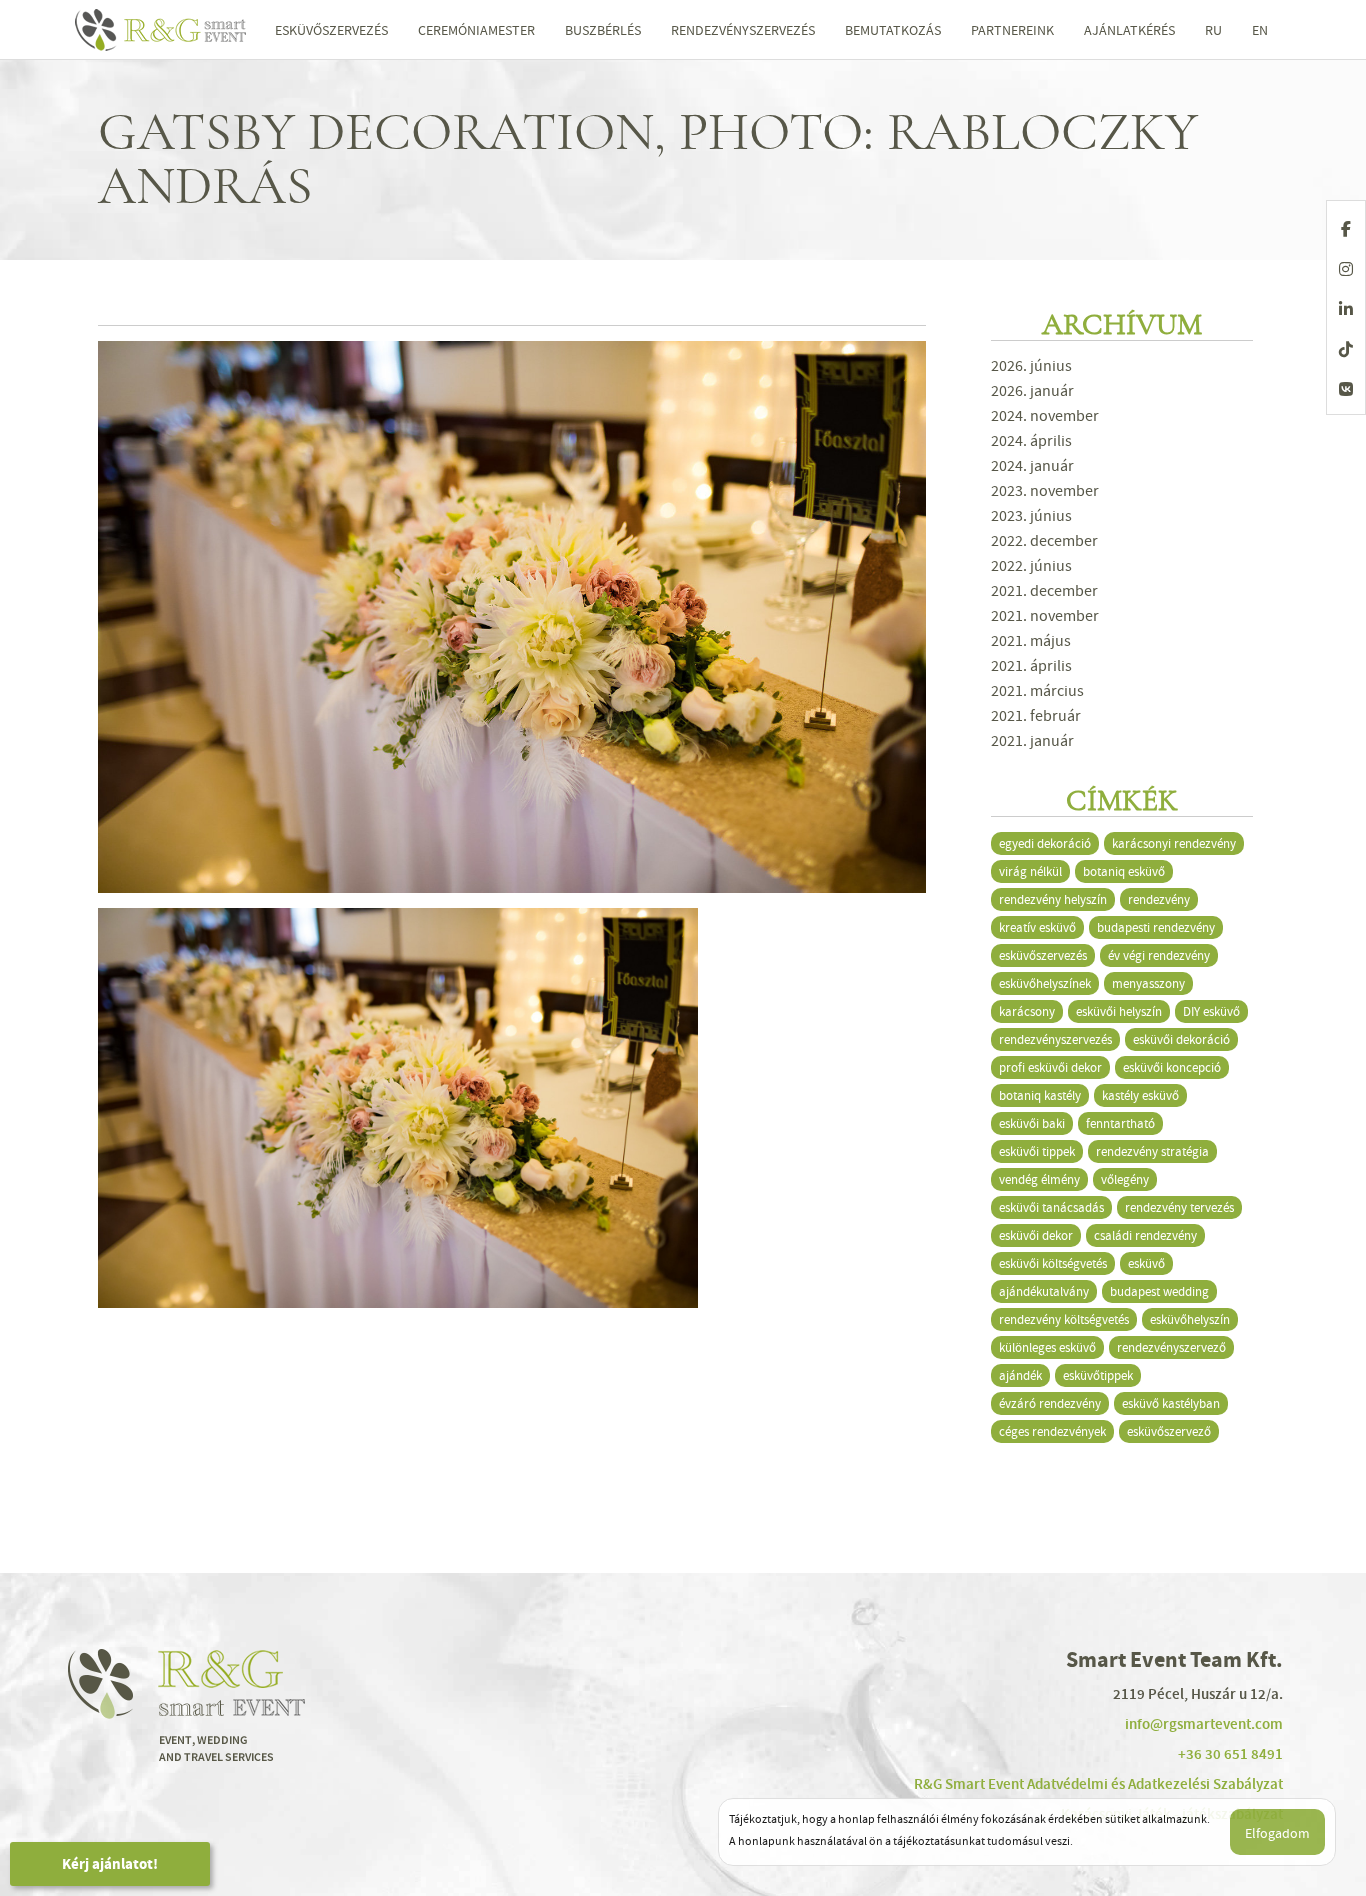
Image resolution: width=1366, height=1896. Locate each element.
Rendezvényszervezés (743, 30)
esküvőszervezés (1043, 955)
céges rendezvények (1052, 1431)
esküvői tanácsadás (1051, 1207)
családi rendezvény (1145, 1235)
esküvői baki (1032, 1123)
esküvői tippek (1037, 1151)
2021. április (1031, 666)
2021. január (1032, 741)
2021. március (1037, 691)
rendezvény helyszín (1053, 899)
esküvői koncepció (1172, 1067)
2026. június (1031, 366)
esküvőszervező (1169, 1431)
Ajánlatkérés (1129, 30)
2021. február (1036, 716)
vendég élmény (1039, 1179)
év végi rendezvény (1159, 955)
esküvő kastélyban (1171, 1403)
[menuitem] (1213, 30)
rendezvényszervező (1171, 1347)
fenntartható (1120, 1123)
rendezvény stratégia (1152, 1151)
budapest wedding (1159, 1291)
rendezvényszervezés (1055, 1039)
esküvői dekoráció (1181, 1039)
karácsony (1027, 1011)
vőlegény (1125, 1179)
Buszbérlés (603, 30)
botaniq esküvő (1124, 871)
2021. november (1045, 616)
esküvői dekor (1036, 1235)
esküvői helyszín (1119, 1011)
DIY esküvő (1211, 1011)
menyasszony (1148, 983)
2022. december (1044, 541)
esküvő (1146, 1263)
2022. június (1031, 566)
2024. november (1045, 416)
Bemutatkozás (893, 30)
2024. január (1032, 466)
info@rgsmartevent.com (1204, 1724)
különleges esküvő (1047, 1347)
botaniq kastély (1040, 1095)
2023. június (1031, 516)
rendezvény (1159, 899)
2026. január (1032, 391)
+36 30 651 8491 (1230, 1754)
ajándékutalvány (1044, 1291)
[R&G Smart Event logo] (170, 30)
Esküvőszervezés (331, 30)
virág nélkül (1030, 871)
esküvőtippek (1098, 1375)
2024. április (1031, 441)
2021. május (1031, 641)
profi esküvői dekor (1050, 1067)
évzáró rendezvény (1050, 1403)
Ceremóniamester (476, 30)
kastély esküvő (1140, 1095)
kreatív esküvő (1037, 927)
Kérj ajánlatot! (110, 1864)
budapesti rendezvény (1156, 927)
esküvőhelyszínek (1045, 983)
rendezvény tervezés (1179, 1207)
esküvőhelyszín (1190, 1319)
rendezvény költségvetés (1064, 1319)
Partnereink (1012, 30)
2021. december (1044, 591)
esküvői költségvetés (1053, 1263)
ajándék (1020, 1375)
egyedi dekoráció (1045, 843)
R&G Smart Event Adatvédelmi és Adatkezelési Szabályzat (1098, 1784)
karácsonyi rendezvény (1174, 843)
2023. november (1045, 491)
